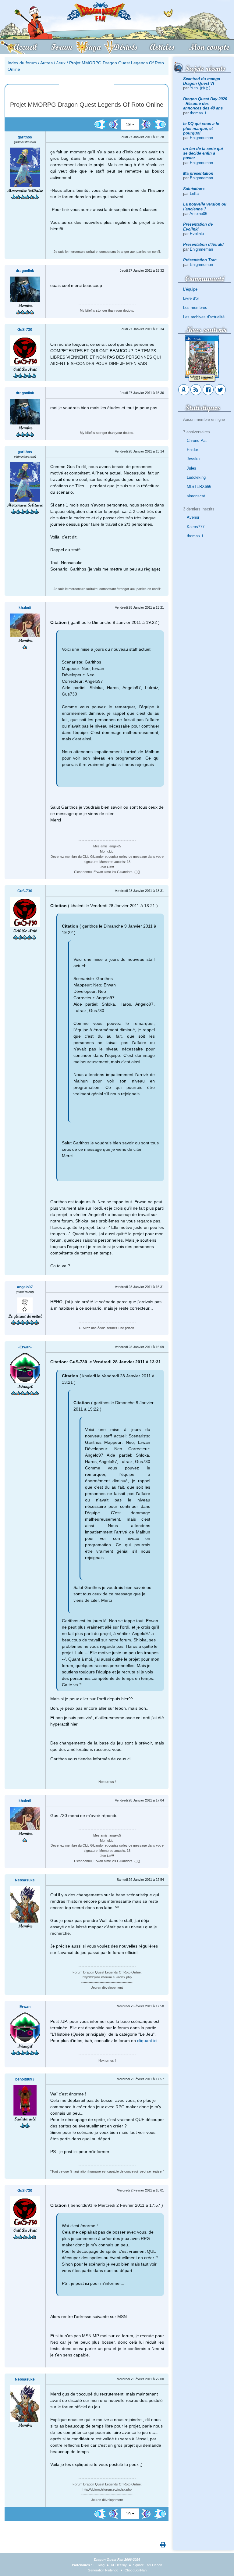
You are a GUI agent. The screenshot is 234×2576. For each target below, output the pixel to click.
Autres (46, 63)
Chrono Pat (197, 440)
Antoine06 (198, 214)
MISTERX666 (199, 487)
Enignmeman (201, 138)
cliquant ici (147, 2041)
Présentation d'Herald (203, 244)
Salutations (194, 189)
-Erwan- (25, 1347)
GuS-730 (25, 330)
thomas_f (198, 113)
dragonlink (25, 271)
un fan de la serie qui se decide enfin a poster (203, 153)
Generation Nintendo (103, 2570)
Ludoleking (196, 477)
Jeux (61, 63)
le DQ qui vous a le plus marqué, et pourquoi (201, 128)
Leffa (194, 193)
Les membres (195, 308)
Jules (191, 468)
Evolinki (197, 234)
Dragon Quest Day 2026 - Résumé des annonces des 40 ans (205, 104)
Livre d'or (191, 298)
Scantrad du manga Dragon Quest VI (202, 81)
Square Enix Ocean (148, 2565)
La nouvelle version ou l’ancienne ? (205, 206)
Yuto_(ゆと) (200, 88)
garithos (25, 137)
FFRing (99, 2565)
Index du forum (22, 63)
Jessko (193, 459)
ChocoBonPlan (136, 2570)
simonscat (196, 496)
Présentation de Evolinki (198, 227)
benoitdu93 (25, 2079)
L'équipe (190, 289)
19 (128, 124)
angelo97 (25, 1287)
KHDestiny (119, 2565)
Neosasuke (25, 1880)
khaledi (25, 608)
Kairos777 (196, 527)
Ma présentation (198, 173)
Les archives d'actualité (204, 317)
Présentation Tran (200, 260)
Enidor (192, 450)
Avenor (193, 517)
